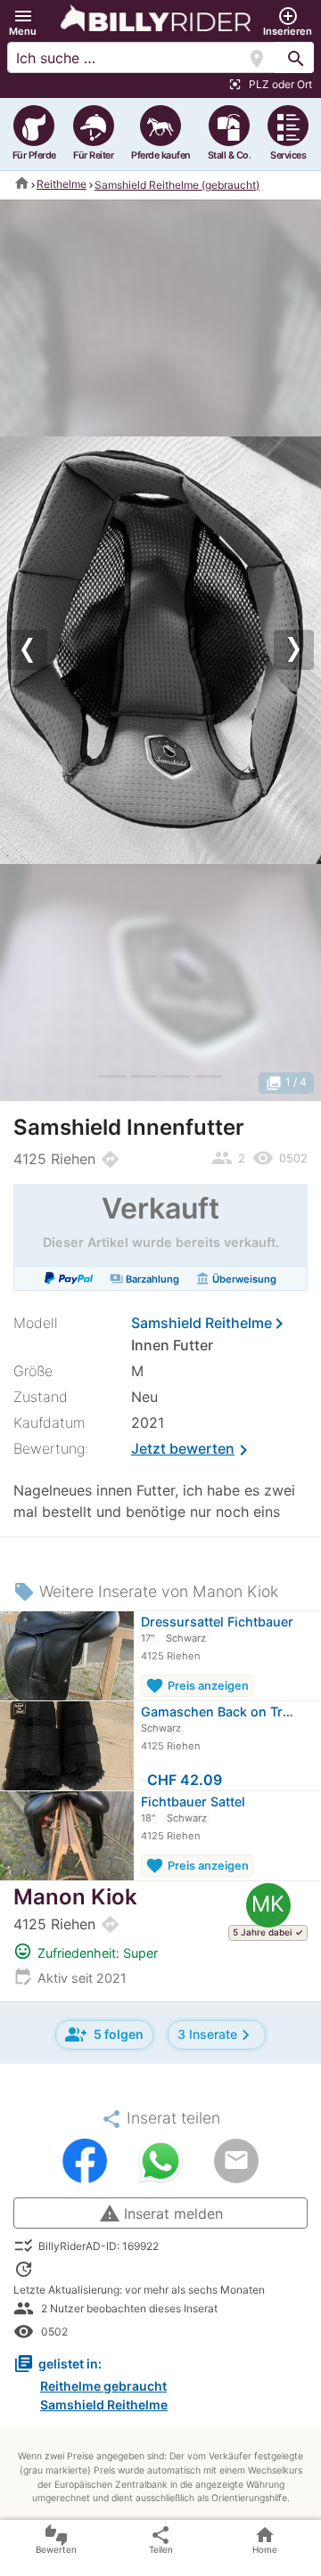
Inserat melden (161, 2213)
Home (265, 2539)
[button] (23, 22)
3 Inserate (217, 2035)
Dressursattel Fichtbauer (217, 1622)
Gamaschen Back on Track (222, 1712)
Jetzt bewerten (193, 1450)
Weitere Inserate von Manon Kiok (146, 1591)
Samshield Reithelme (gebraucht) (177, 185)
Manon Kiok (75, 1897)
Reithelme (62, 184)
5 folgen (104, 2034)
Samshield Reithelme (202, 1323)
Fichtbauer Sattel (193, 1802)
